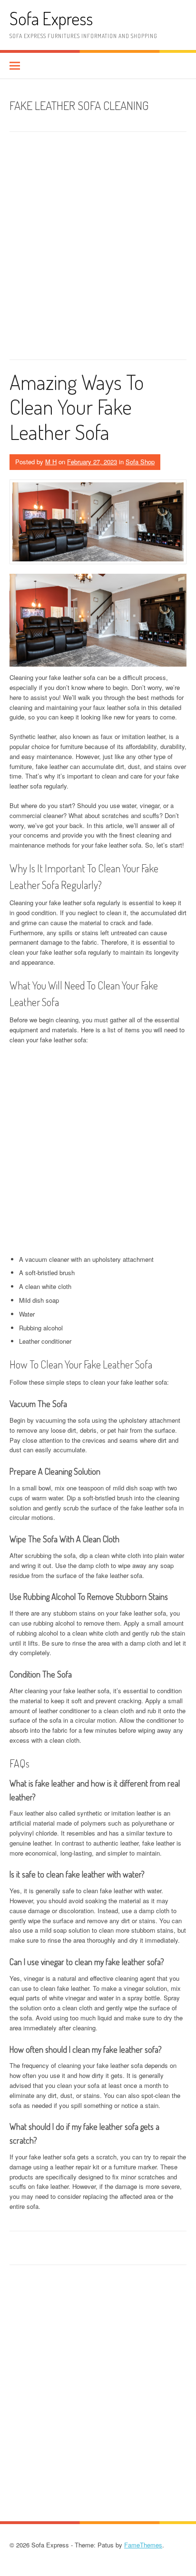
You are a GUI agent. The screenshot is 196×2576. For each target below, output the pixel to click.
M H (51, 462)
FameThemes (143, 2545)
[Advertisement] (98, 249)
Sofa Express (51, 18)
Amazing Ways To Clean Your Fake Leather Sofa (77, 407)
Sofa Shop (140, 462)
